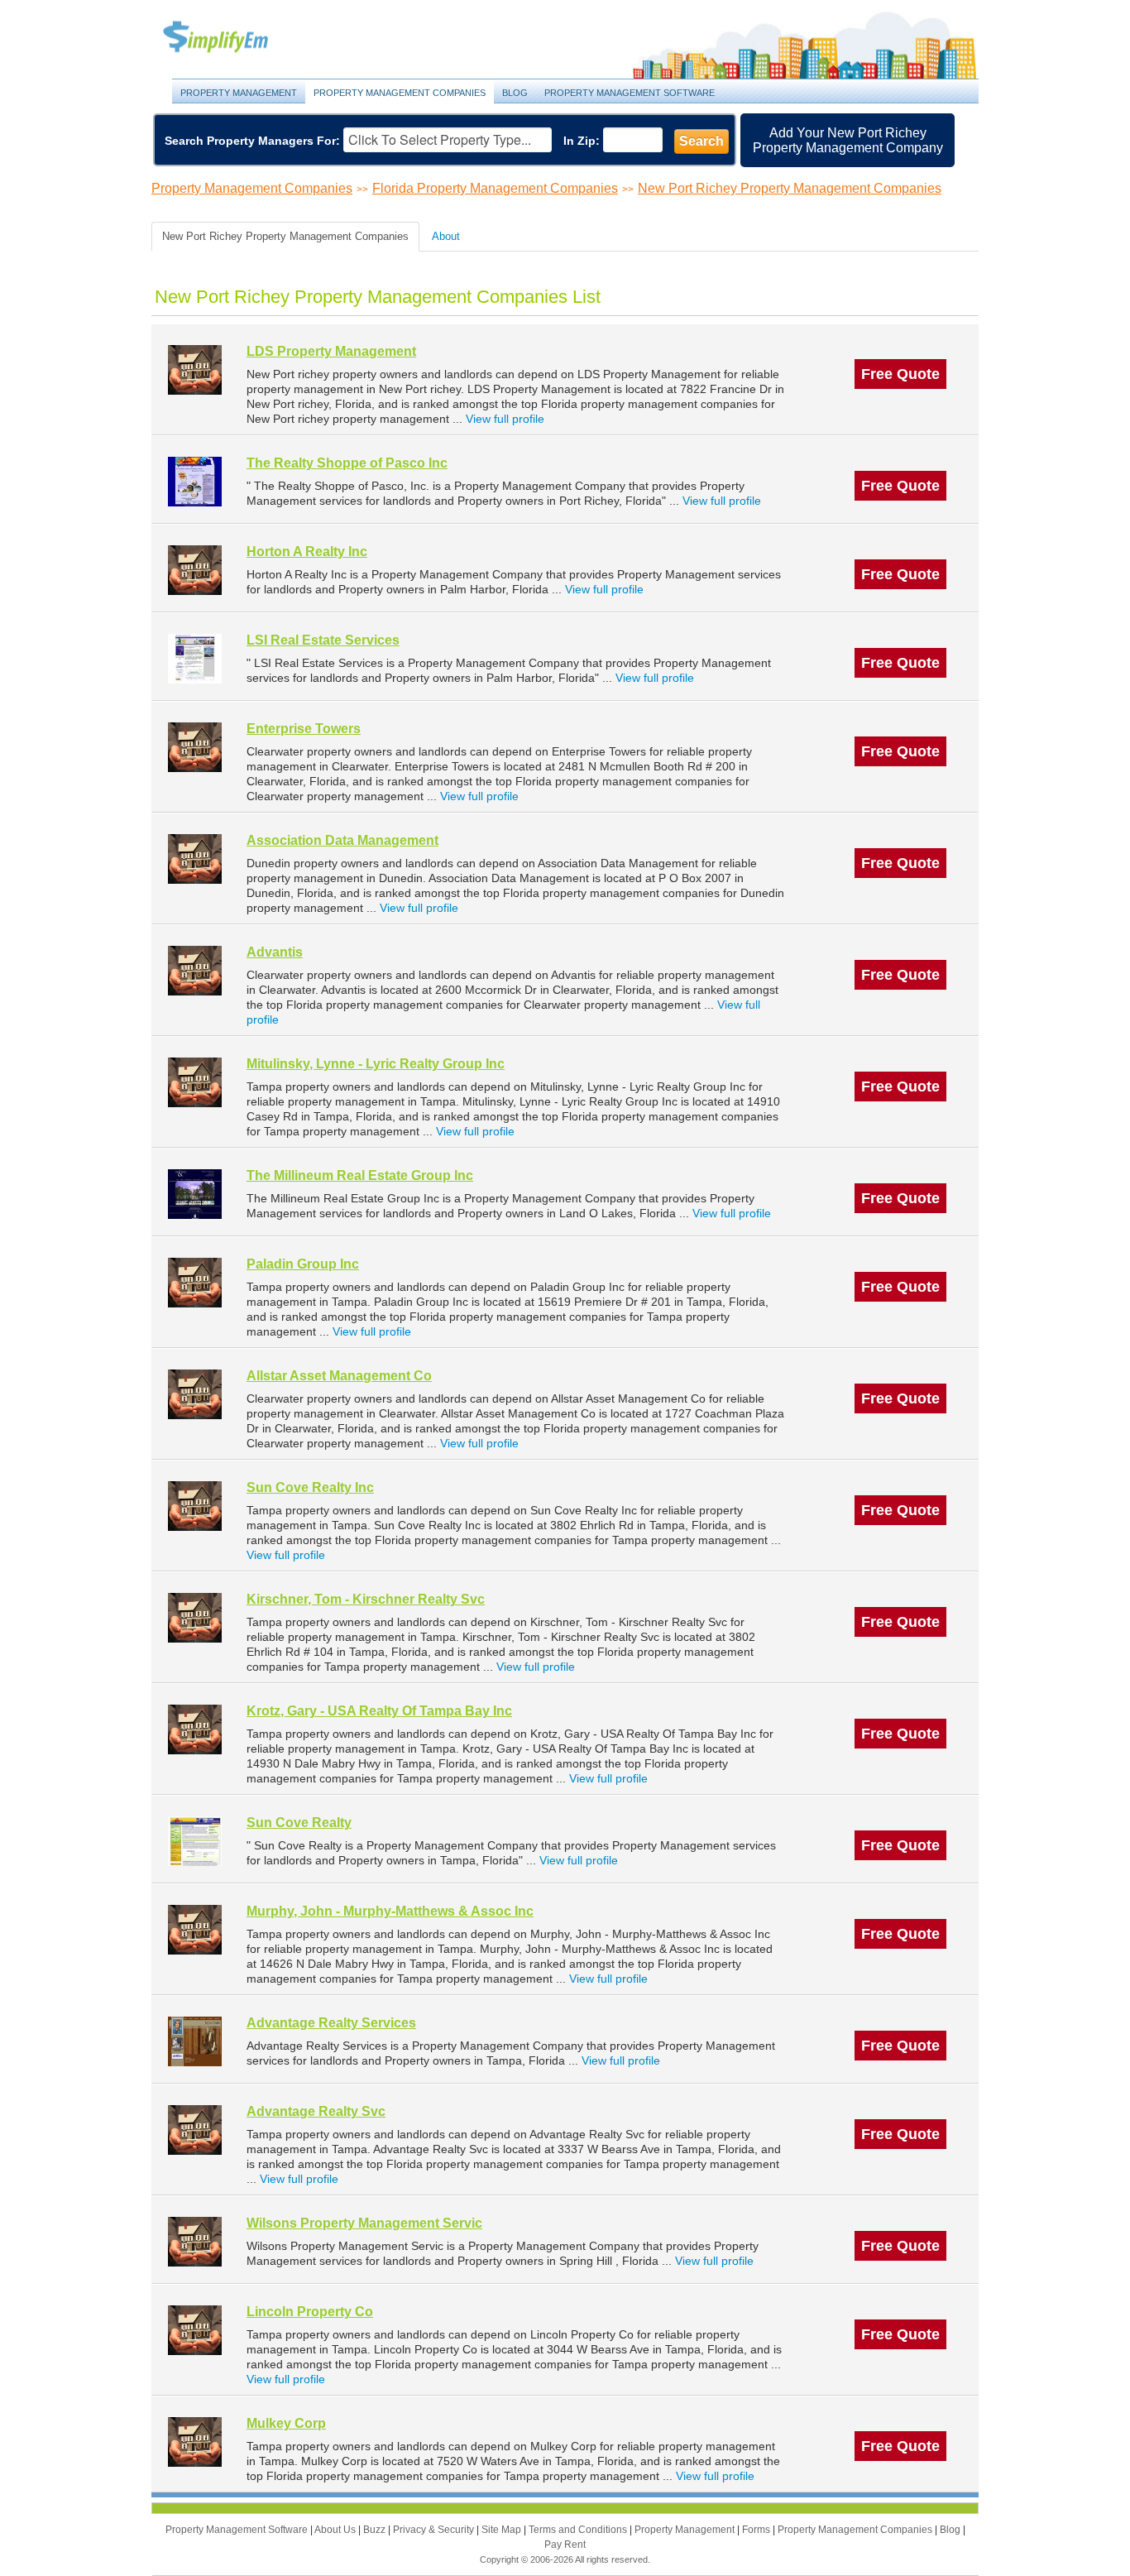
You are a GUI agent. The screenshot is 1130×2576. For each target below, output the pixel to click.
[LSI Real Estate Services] (195, 658)
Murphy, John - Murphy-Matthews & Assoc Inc (390, 1911)
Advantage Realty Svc (316, 2111)
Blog (515, 93)
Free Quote (900, 374)
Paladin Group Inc (303, 1264)
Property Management (234, 38)
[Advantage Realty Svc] (195, 2130)
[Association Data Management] (195, 859)
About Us (336, 2530)
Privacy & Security (435, 2530)
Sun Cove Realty (299, 1823)
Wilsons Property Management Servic (364, 2223)
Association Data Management (342, 840)
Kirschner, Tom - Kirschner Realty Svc (366, 1599)
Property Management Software (630, 93)
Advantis (275, 952)
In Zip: (582, 141)
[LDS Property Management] (195, 369)
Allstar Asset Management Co (339, 1376)
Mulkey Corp (286, 2423)
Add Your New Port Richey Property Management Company (848, 140)
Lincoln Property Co (310, 2312)
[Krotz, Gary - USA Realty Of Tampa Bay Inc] (195, 1729)
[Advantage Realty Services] (195, 2041)
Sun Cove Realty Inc (310, 1487)
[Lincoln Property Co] (195, 2330)
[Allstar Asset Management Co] (195, 1394)
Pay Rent (565, 2545)
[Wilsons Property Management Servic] (195, 2241)
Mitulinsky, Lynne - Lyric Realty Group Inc (376, 1064)
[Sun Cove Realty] (195, 1841)
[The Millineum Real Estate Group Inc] (195, 1194)
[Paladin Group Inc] (195, 1282)
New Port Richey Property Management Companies (790, 188)
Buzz (376, 2530)
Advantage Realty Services (331, 2023)
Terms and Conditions (579, 2530)
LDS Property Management (331, 351)
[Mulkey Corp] (195, 2442)
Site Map (503, 2530)
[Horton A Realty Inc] (195, 570)
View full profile (505, 419)
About (446, 236)
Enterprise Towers (304, 729)
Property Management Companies (400, 93)
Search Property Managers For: (252, 141)
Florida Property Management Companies (495, 188)
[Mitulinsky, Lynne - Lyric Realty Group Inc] (195, 1082)
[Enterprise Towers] (195, 747)
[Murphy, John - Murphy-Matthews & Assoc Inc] (195, 1929)
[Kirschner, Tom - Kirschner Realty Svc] (195, 1617)
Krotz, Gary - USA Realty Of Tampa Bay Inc (379, 1711)
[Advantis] (195, 970)
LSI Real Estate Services (323, 640)
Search (701, 141)
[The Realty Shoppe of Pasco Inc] (195, 481)
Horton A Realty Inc (307, 552)
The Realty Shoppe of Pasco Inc (347, 463)
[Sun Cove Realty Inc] (195, 1506)
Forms (757, 2530)
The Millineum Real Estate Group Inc (360, 1175)
